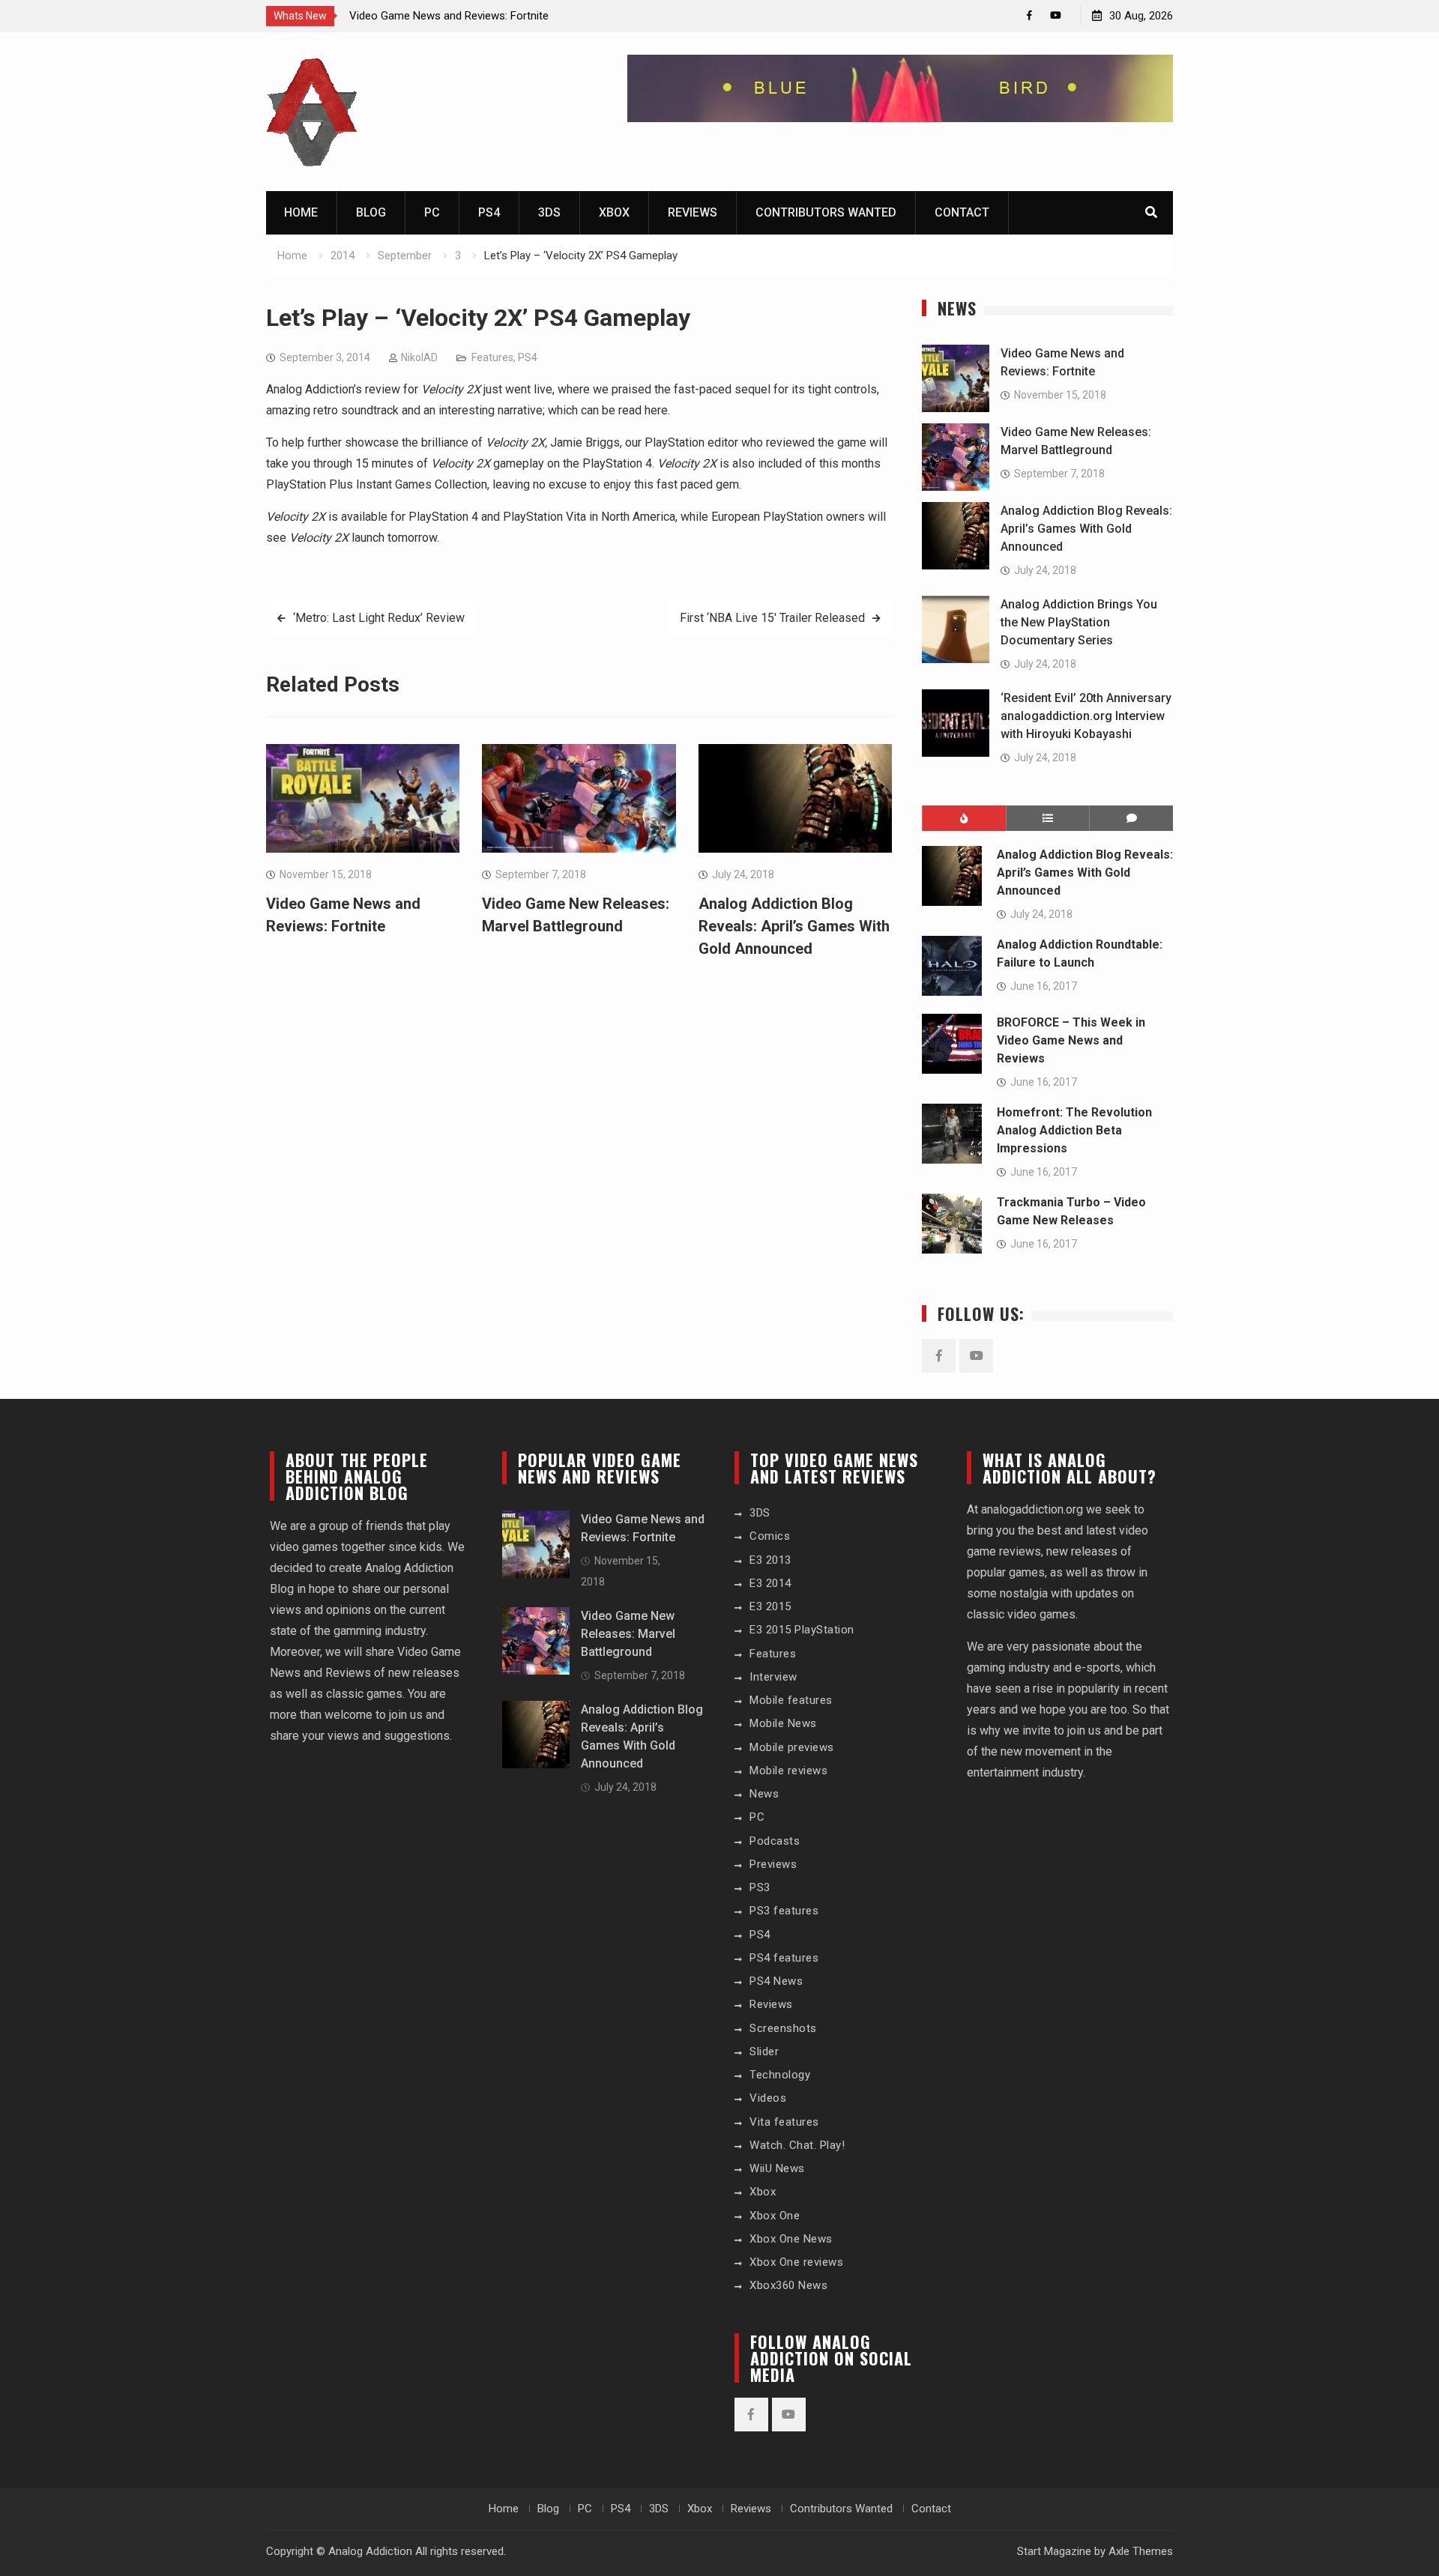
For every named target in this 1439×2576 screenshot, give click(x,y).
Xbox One (775, 2216)
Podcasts (775, 1841)
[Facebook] (1029, 15)
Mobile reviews (788, 1771)
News (764, 1794)
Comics (770, 1536)
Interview (773, 1677)
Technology (780, 2075)
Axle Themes (1141, 2551)
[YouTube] (1056, 15)
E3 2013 (770, 1560)
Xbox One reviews (796, 2262)
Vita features (784, 2122)
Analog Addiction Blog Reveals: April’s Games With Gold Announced (794, 926)
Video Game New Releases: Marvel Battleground (628, 1634)
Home (301, 212)
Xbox (614, 212)
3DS (549, 212)
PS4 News (776, 1981)
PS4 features (784, 1958)
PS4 (489, 212)
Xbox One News (791, 2239)
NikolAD (419, 357)
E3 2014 (770, 1583)
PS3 (760, 1887)
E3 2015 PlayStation (802, 1630)
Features (492, 357)
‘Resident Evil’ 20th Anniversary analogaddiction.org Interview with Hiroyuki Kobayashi (1086, 716)
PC (432, 212)
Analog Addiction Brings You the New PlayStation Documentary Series (1079, 622)
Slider (764, 2052)
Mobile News (783, 1723)
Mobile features (791, 1700)
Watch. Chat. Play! (797, 2145)
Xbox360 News (788, 2285)
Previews (773, 1864)
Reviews (693, 212)
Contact (962, 212)
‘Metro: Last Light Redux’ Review (379, 618)
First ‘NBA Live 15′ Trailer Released (772, 618)
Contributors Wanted (826, 212)
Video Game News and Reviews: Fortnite (449, 16)
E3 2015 (770, 1606)
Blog (371, 212)
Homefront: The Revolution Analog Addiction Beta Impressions (1074, 1130)
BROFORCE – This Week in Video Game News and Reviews (1071, 1040)
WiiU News (777, 2168)
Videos (768, 2098)
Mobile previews (792, 1747)
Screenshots (783, 2028)
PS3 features (784, 1911)
